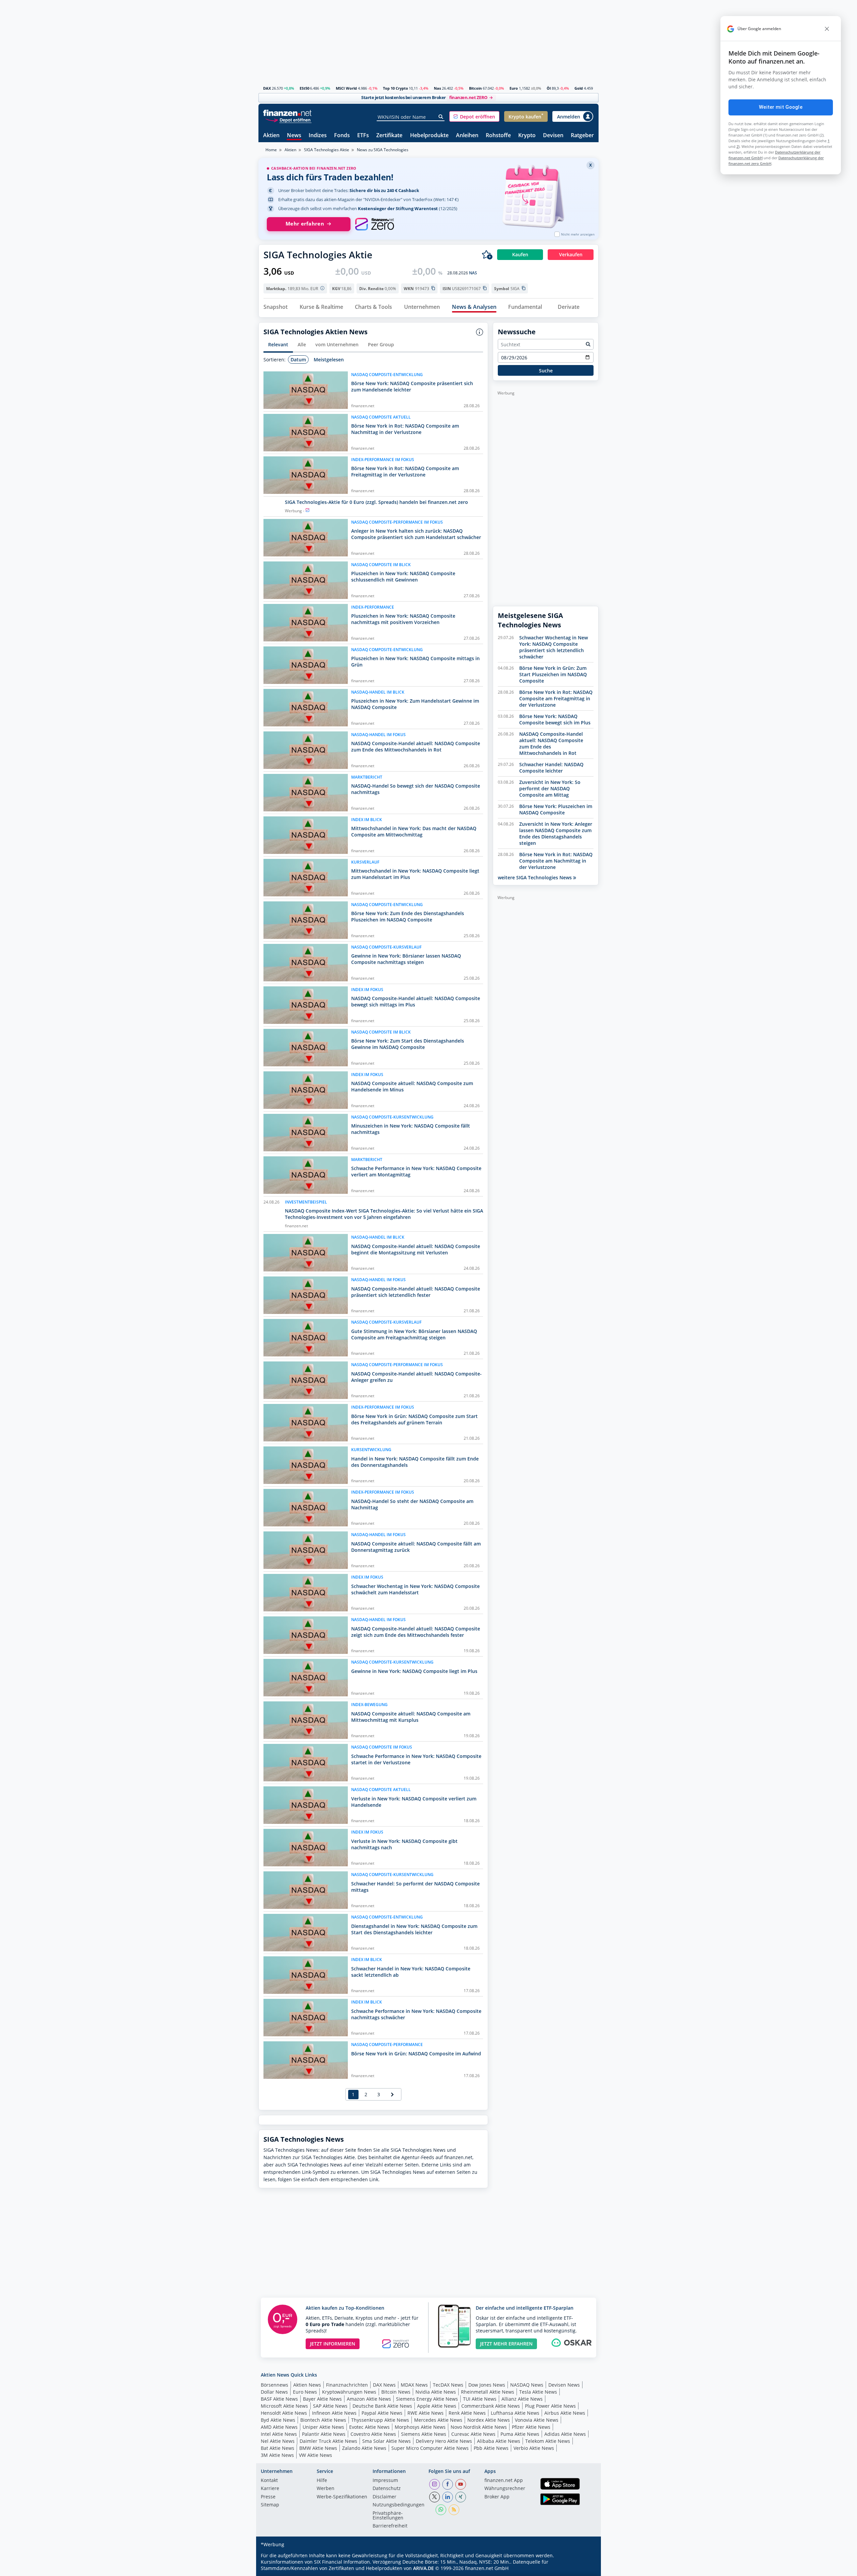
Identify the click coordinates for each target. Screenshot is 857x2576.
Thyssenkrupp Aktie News (380, 2420)
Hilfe (322, 2481)
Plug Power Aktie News (550, 2406)
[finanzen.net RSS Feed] (454, 2510)
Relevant (278, 344)
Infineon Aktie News (334, 2413)
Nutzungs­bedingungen (399, 2505)
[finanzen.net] (287, 113)
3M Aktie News (277, 2455)
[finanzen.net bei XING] (461, 2497)
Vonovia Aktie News (537, 2420)
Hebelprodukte (429, 136)
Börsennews (275, 2385)
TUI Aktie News (480, 2399)
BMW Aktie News (318, 2448)
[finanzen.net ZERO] (374, 224)
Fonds (342, 136)
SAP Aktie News (330, 2406)
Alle (302, 344)
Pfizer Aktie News (531, 2427)
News (294, 136)
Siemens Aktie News (424, 2434)
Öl (549, 88)
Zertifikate (389, 136)
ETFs (363, 136)
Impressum (385, 2481)
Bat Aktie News (278, 2448)
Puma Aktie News (520, 2434)
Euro (514, 88)
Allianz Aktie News (522, 2399)
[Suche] (441, 117)
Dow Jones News (487, 2385)
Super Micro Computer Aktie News (430, 2448)
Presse (268, 2497)
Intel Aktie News (279, 2434)
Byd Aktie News (278, 2420)
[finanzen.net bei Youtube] (461, 2484)
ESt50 (304, 88)
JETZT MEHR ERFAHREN (506, 2344)
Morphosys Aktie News (420, 2427)
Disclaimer (384, 2497)
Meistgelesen (329, 360)
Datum (298, 360)
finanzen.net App (504, 2481)
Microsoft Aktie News (284, 2406)
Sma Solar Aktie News (386, 2441)
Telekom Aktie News (548, 2441)
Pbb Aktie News (491, 2448)
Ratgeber (582, 136)
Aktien (271, 136)
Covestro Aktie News (373, 2434)
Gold (579, 88)
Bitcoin (475, 88)
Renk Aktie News (467, 2413)
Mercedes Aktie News (438, 2420)
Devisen (553, 136)
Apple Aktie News (437, 2406)
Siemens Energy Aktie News (427, 2399)
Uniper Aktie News (323, 2427)
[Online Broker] (288, 120)
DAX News (384, 2385)
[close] (827, 29)
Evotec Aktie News (369, 2427)
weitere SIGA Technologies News (535, 877)
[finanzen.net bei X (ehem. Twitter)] (435, 2497)
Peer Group (381, 344)
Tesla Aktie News (538, 2392)
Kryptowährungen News (349, 2392)
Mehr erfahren (305, 224)
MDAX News (414, 2385)
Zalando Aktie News (364, 2448)
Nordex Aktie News (489, 2420)
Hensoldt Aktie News (284, 2413)
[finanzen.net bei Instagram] (435, 2484)
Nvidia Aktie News (436, 2392)
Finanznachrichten (347, 2385)
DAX (267, 88)
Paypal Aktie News (382, 2413)
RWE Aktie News (425, 2413)
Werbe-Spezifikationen (342, 2497)
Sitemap (270, 2505)
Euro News (305, 2392)
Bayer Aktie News (322, 2399)
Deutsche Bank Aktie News (382, 2406)
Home (271, 150)
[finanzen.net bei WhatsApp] (441, 2510)
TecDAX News (448, 2385)
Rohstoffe (498, 136)
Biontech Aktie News (323, 2420)
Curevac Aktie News (473, 2434)
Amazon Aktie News (369, 2399)
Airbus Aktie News (565, 2413)
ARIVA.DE (423, 2568)
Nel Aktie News (278, 2441)
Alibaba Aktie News (499, 2441)
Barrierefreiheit (390, 2526)
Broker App (497, 2497)
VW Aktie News (316, 2455)
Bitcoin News (396, 2392)
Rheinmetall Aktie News (488, 2392)
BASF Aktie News (279, 2399)
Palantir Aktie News (324, 2434)
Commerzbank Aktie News (491, 2406)
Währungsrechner (505, 2489)
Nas (437, 88)
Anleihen (467, 136)
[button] (474, 116)
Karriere (270, 2489)
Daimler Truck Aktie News (328, 2441)
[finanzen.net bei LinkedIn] (448, 2497)
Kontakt (269, 2481)
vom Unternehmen (337, 344)
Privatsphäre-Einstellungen (388, 2516)
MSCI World (346, 88)
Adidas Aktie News (565, 2434)
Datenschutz (387, 2489)
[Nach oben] (585, 2569)
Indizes (318, 136)
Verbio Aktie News (534, 2448)
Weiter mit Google (781, 107)
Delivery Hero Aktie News (444, 2441)
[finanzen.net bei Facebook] (448, 2484)
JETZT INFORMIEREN (333, 2344)
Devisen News (564, 2385)
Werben (326, 2489)
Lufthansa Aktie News (515, 2413)
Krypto (527, 136)
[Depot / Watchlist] (487, 255)
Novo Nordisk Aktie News (479, 2427)
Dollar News (274, 2392)
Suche (546, 371)
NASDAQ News (527, 2385)
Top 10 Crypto (396, 88)
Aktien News (307, 2385)
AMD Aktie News (279, 2427)
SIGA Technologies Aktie (327, 150)
